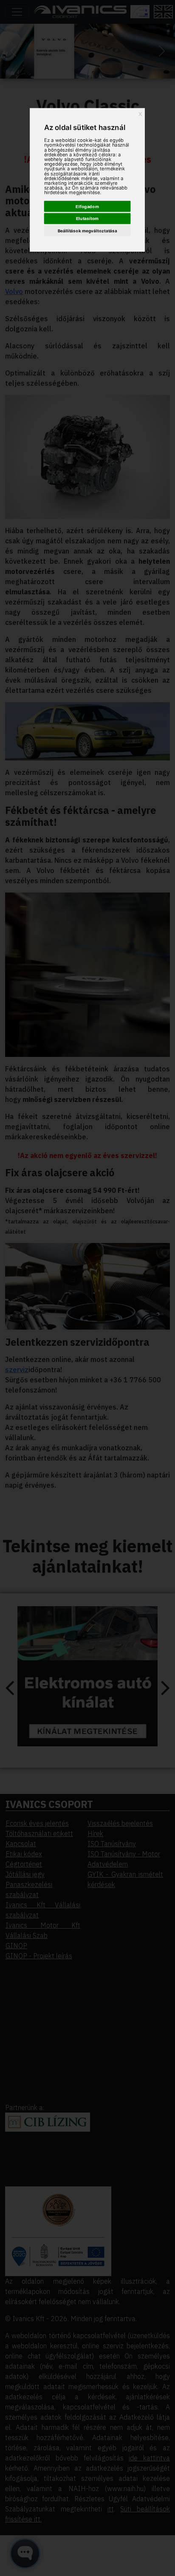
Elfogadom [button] (87, 206)
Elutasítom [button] (87, 218)
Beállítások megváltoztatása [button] (87, 231)
